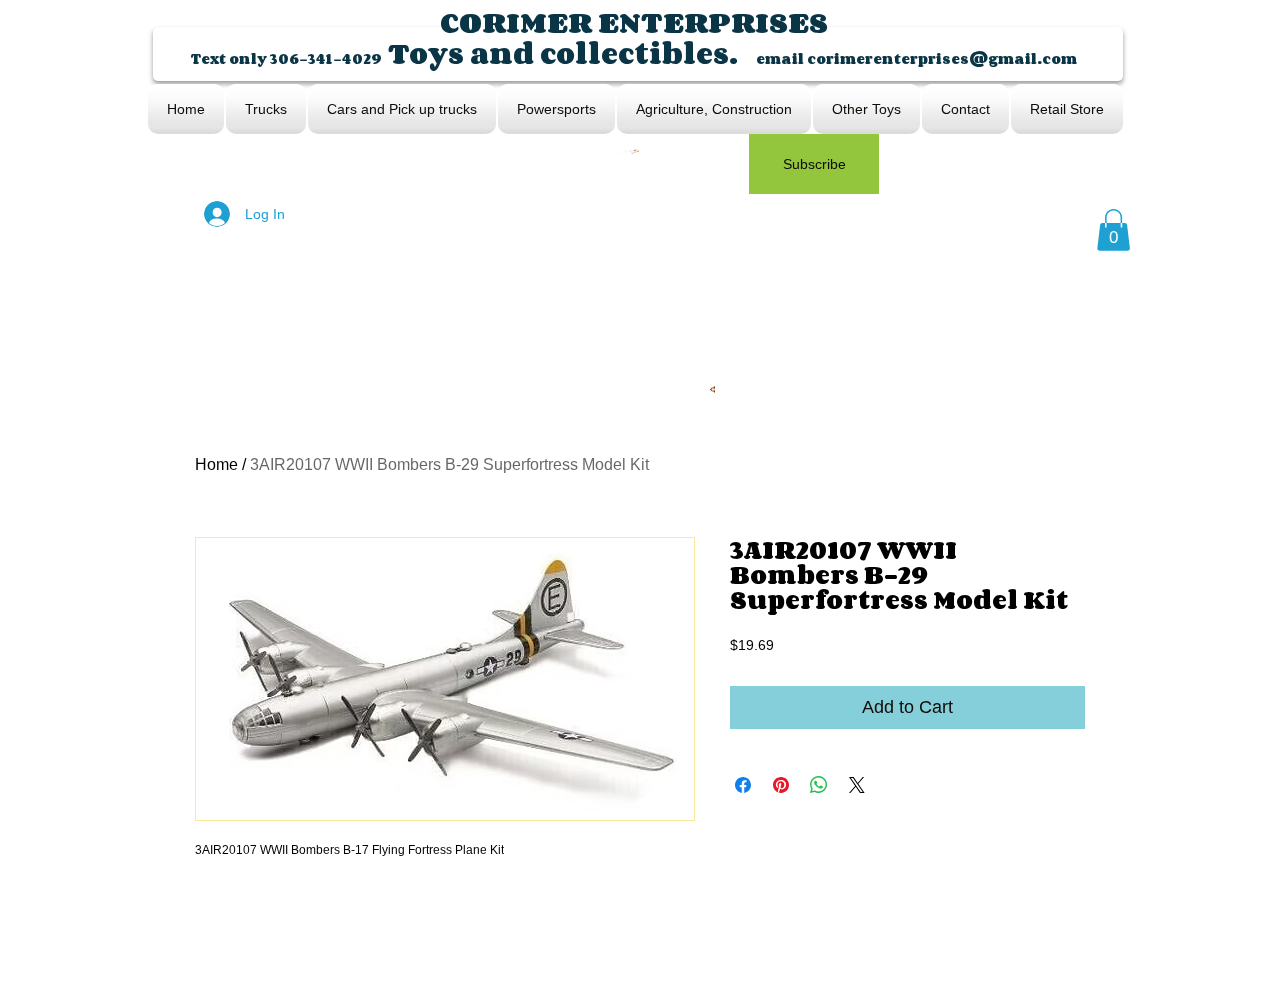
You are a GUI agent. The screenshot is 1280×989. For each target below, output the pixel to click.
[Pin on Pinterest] (781, 785)
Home (216, 464)
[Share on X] (857, 785)
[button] (1113, 230)
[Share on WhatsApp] (819, 785)
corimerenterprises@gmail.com (942, 58)
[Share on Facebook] (743, 785)
